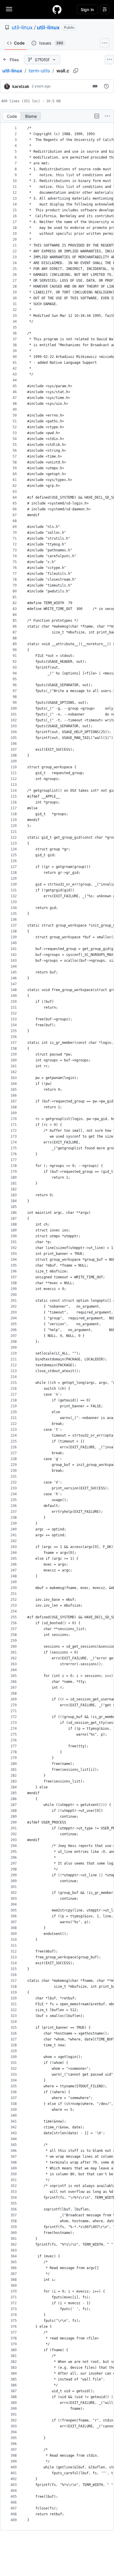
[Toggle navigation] (9, 9)
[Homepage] (57, 9)
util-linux (22, 27)
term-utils (39, 71)
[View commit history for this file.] (106, 86)
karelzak (21, 86)
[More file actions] (107, 116)
